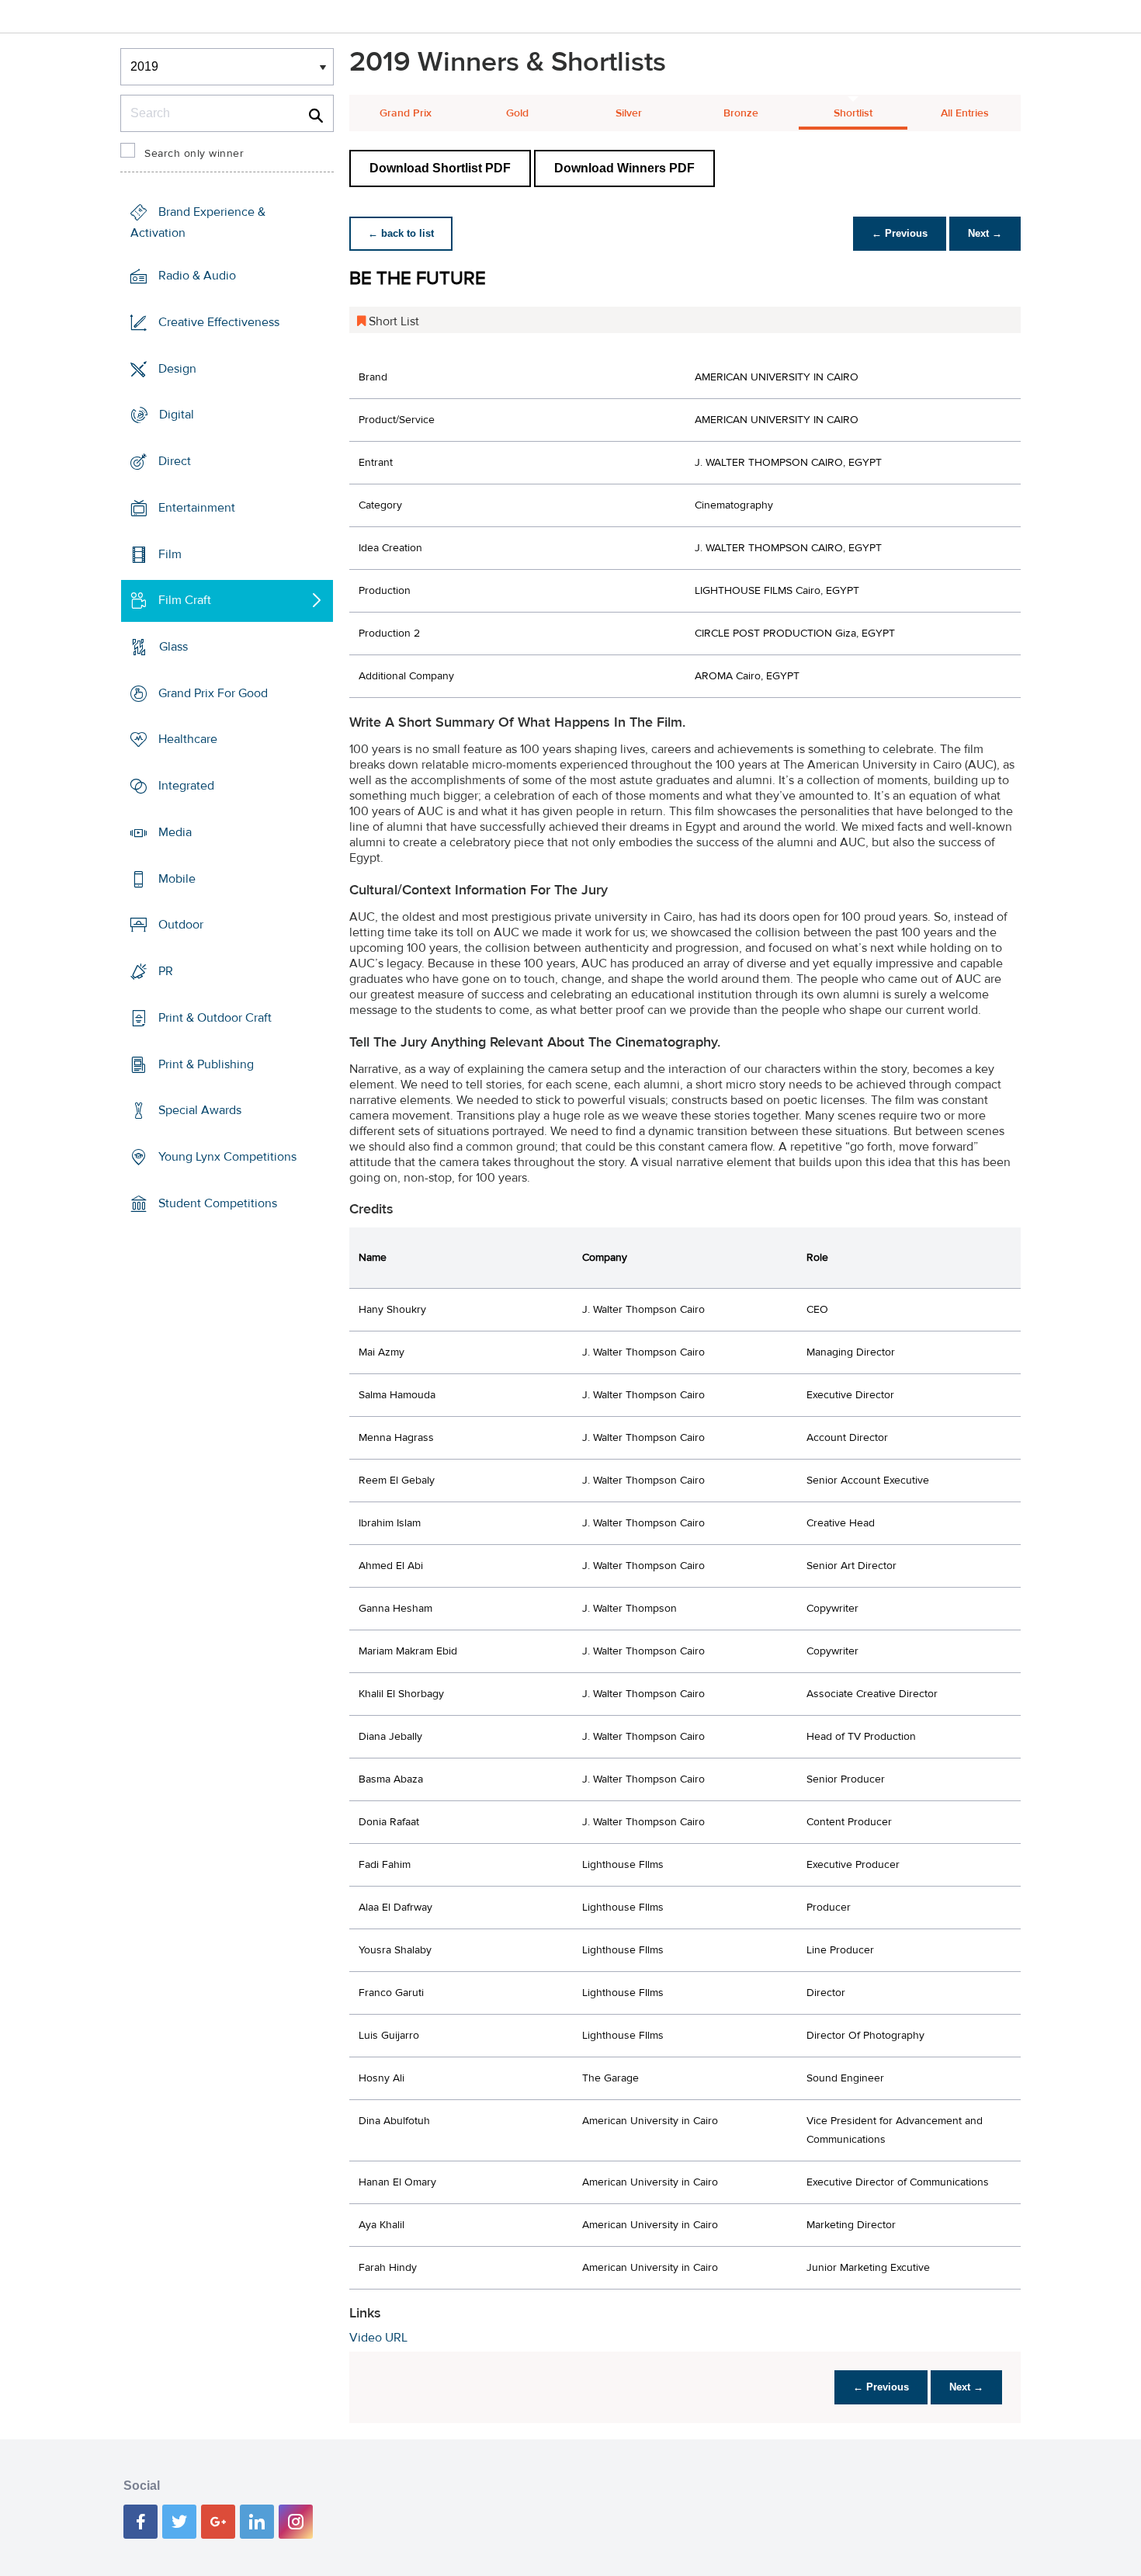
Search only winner (194, 154)
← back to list (401, 233)
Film (170, 554)
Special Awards (200, 1110)
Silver (629, 113)
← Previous (900, 233)
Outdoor (181, 925)
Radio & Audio (197, 276)
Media (175, 832)
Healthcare (188, 739)
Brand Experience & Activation (198, 222)
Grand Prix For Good (213, 693)
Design (177, 368)
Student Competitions (218, 1203)
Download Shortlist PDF (440, 168)
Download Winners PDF (624, 168)
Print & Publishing (206, 1064)
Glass (173, 647)
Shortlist (853, 113)
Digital (177, 415)
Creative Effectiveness (219, 322)
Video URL (378, 2338)
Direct (175, 461)
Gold (517, 113)
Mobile (177, 879)
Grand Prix (406, 113)
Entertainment (197, 508)
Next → (985, 233)
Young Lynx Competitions (227, 1157)
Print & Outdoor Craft (215, 1018)
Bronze (741, 113)
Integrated (186, 786)
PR (166, 971)
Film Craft (185, 600)
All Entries (965, 113)
